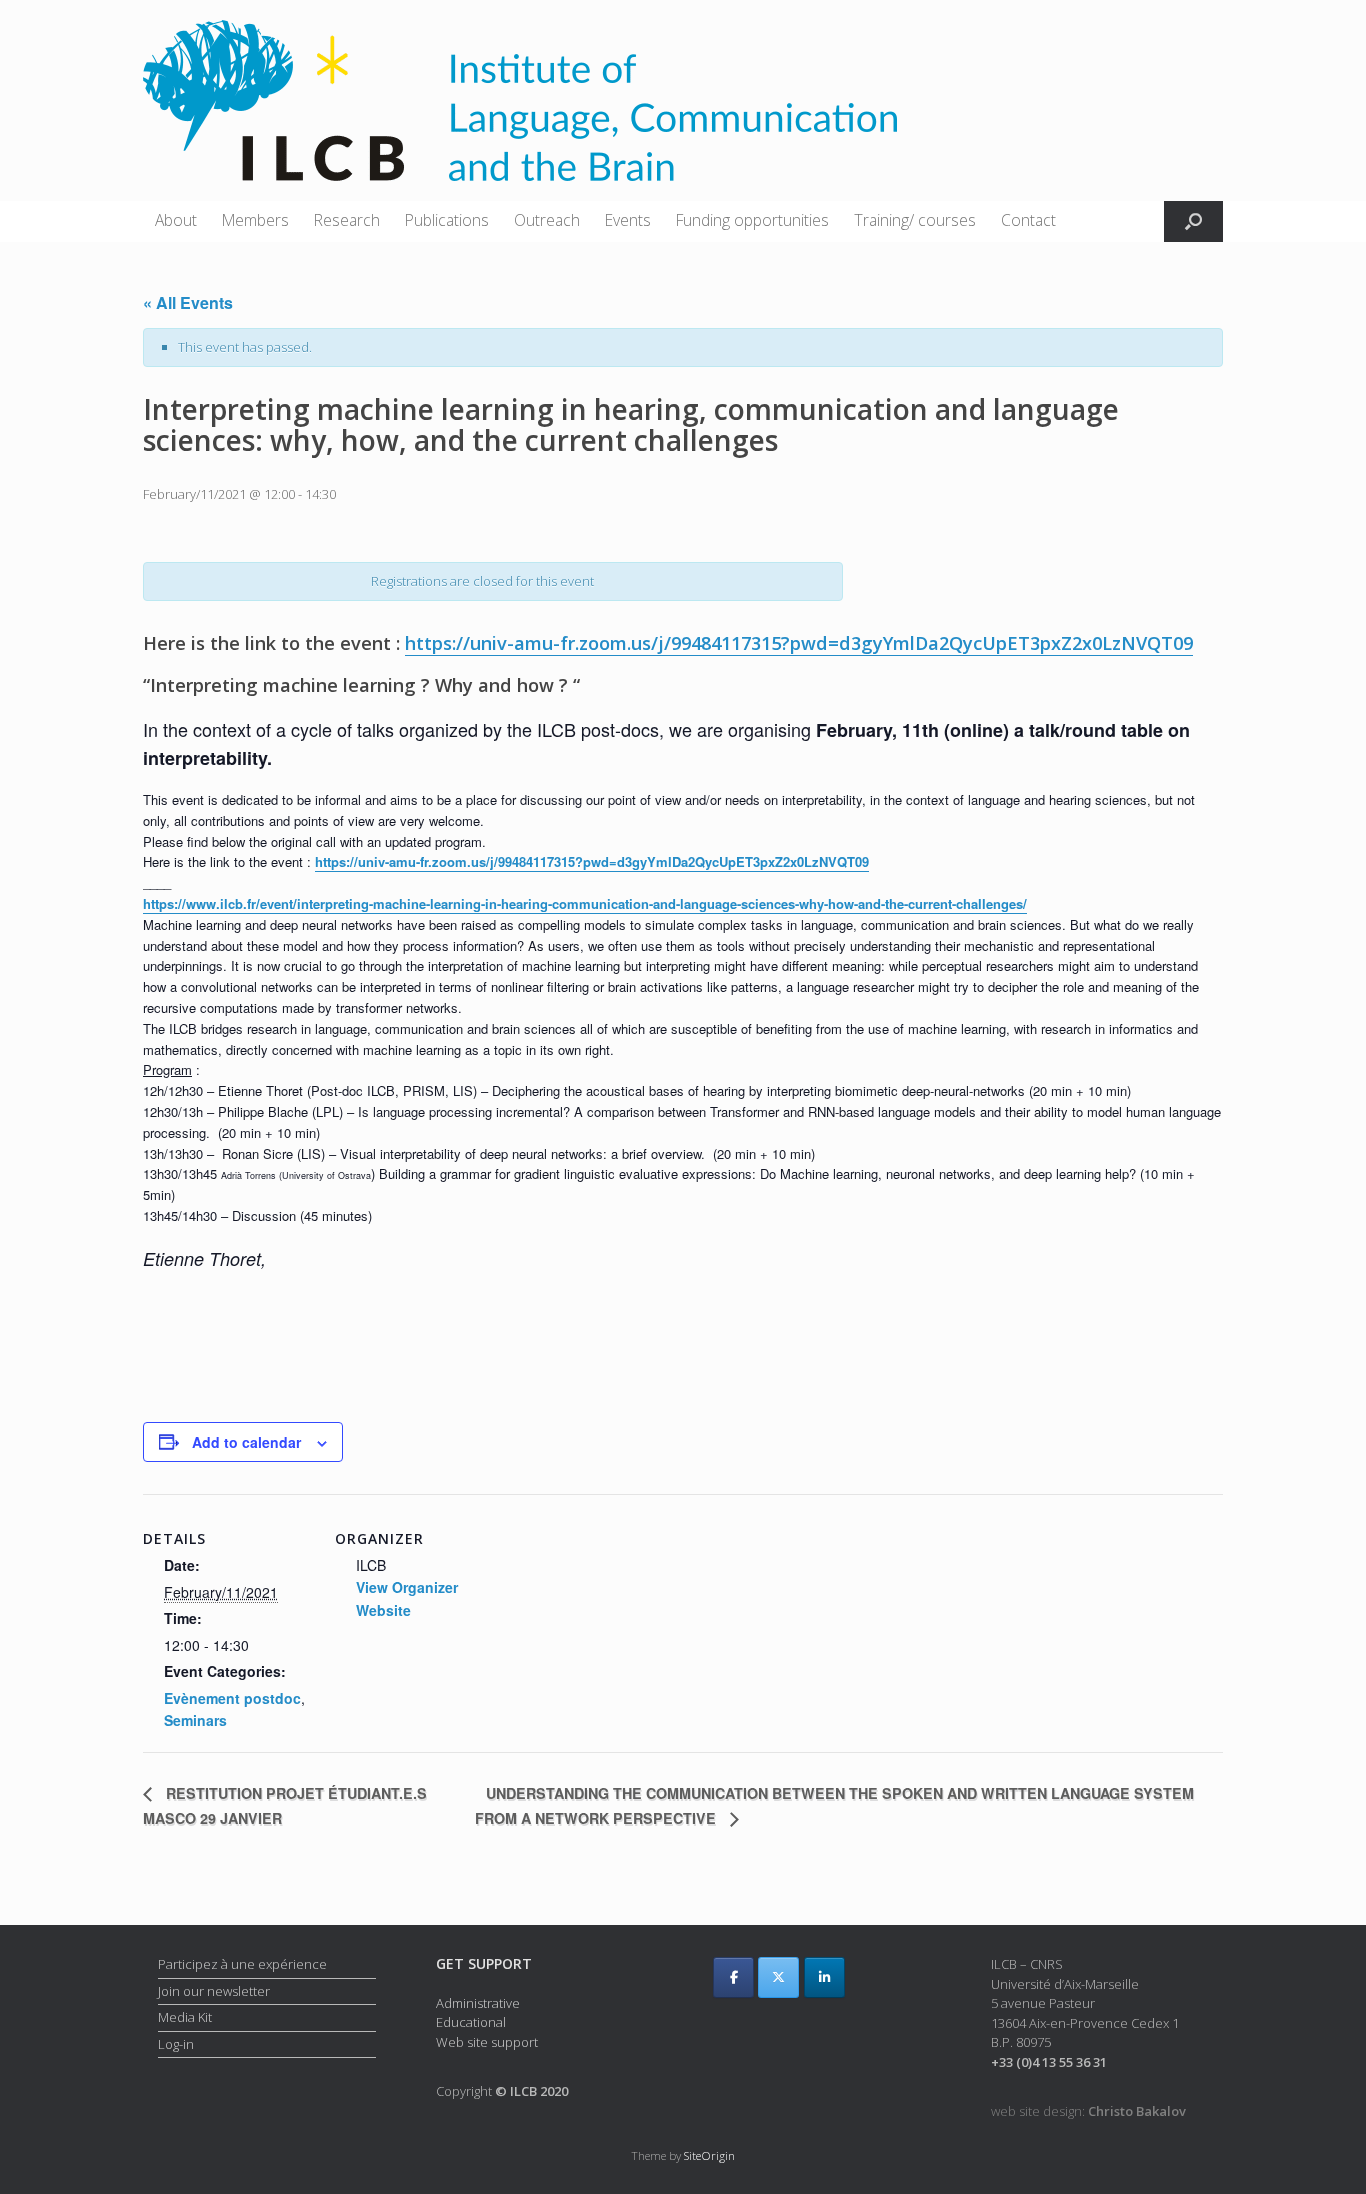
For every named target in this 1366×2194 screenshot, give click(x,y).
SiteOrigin (709, 2155)
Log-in (176, 2044)
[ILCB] (520, 100)
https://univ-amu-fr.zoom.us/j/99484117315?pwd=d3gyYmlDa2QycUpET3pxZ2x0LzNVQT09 (799, 643)
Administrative (478, 2003)
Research (347, 220)
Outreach (547, 220)
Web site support (487, 2042)
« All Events (188, 302)
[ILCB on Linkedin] (824, 1977)
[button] (1193, 221)
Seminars (195, 1720)
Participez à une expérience (242, 1964)
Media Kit (185, 2017)
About (176, 220)
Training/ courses (915, 220)
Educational (471, 2022)
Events (628, 220)
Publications (447, 220)
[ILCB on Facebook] (733, 1977)
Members (255, 220)
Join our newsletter (214, 1991)
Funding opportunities (752, 220)
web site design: (1088, 2111)
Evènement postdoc (232, 1698)
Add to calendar (246, 1442)
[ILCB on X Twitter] (778, 1977)
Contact (1028, 220)
